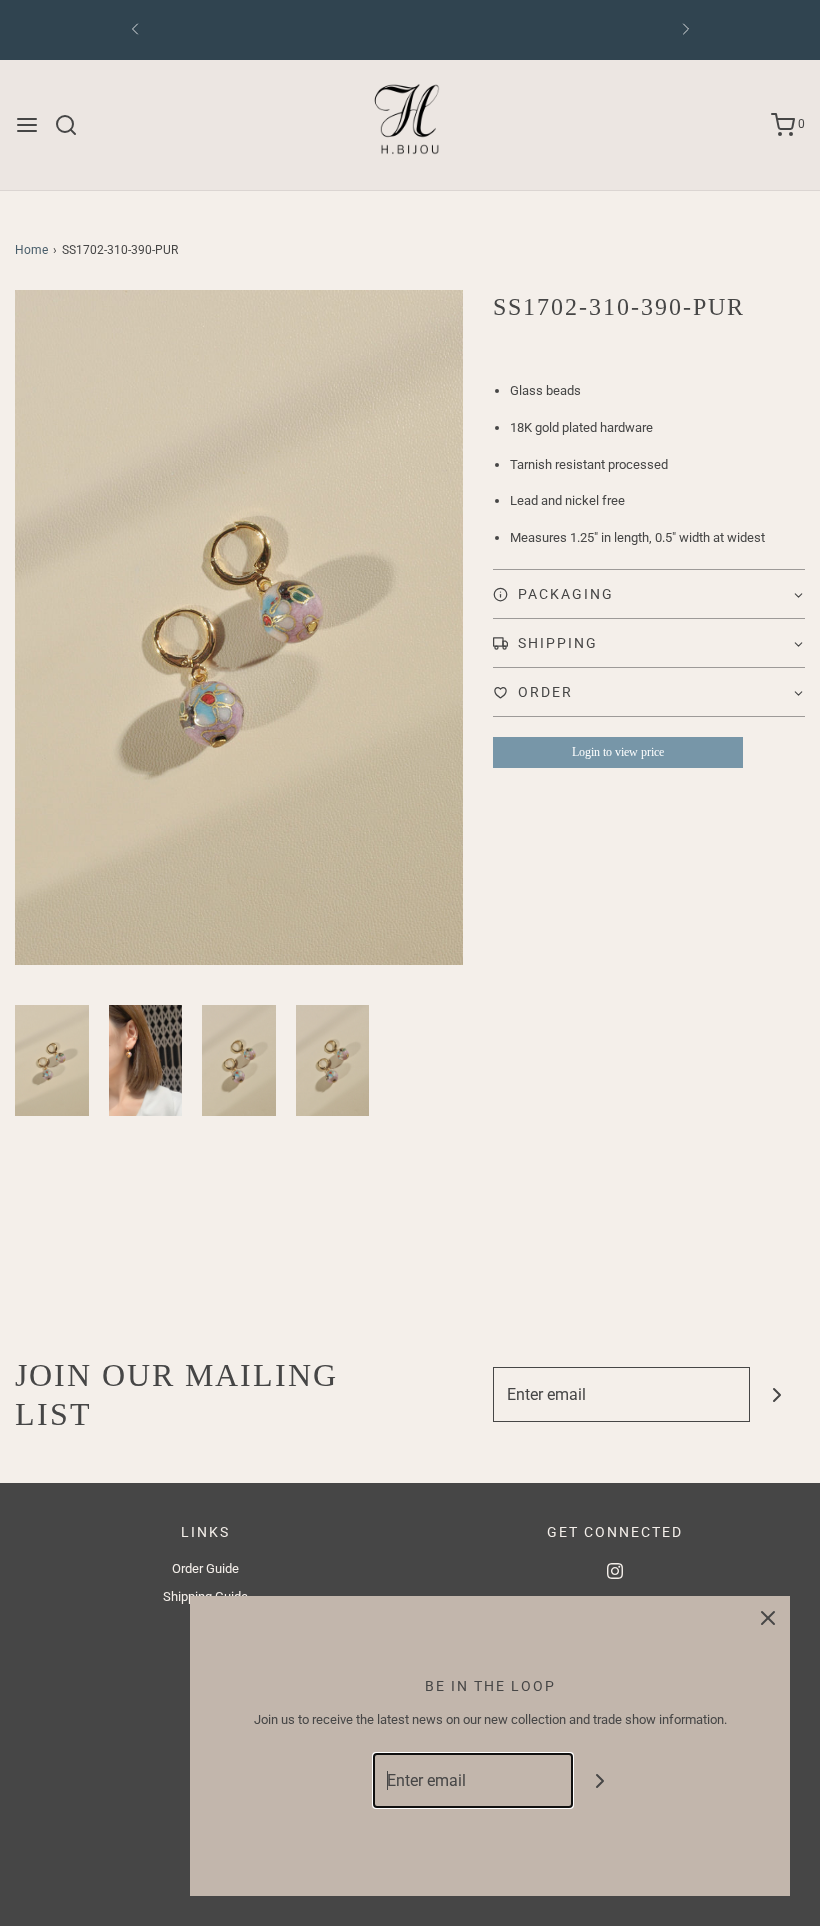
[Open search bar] (73, 125)
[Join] (777, 1394)
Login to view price (618, 752)
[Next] (686, 30)
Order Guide (205, 1568)
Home (31, 250)
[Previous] (135, 30)
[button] (52, 1060)
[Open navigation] (27, 125)
